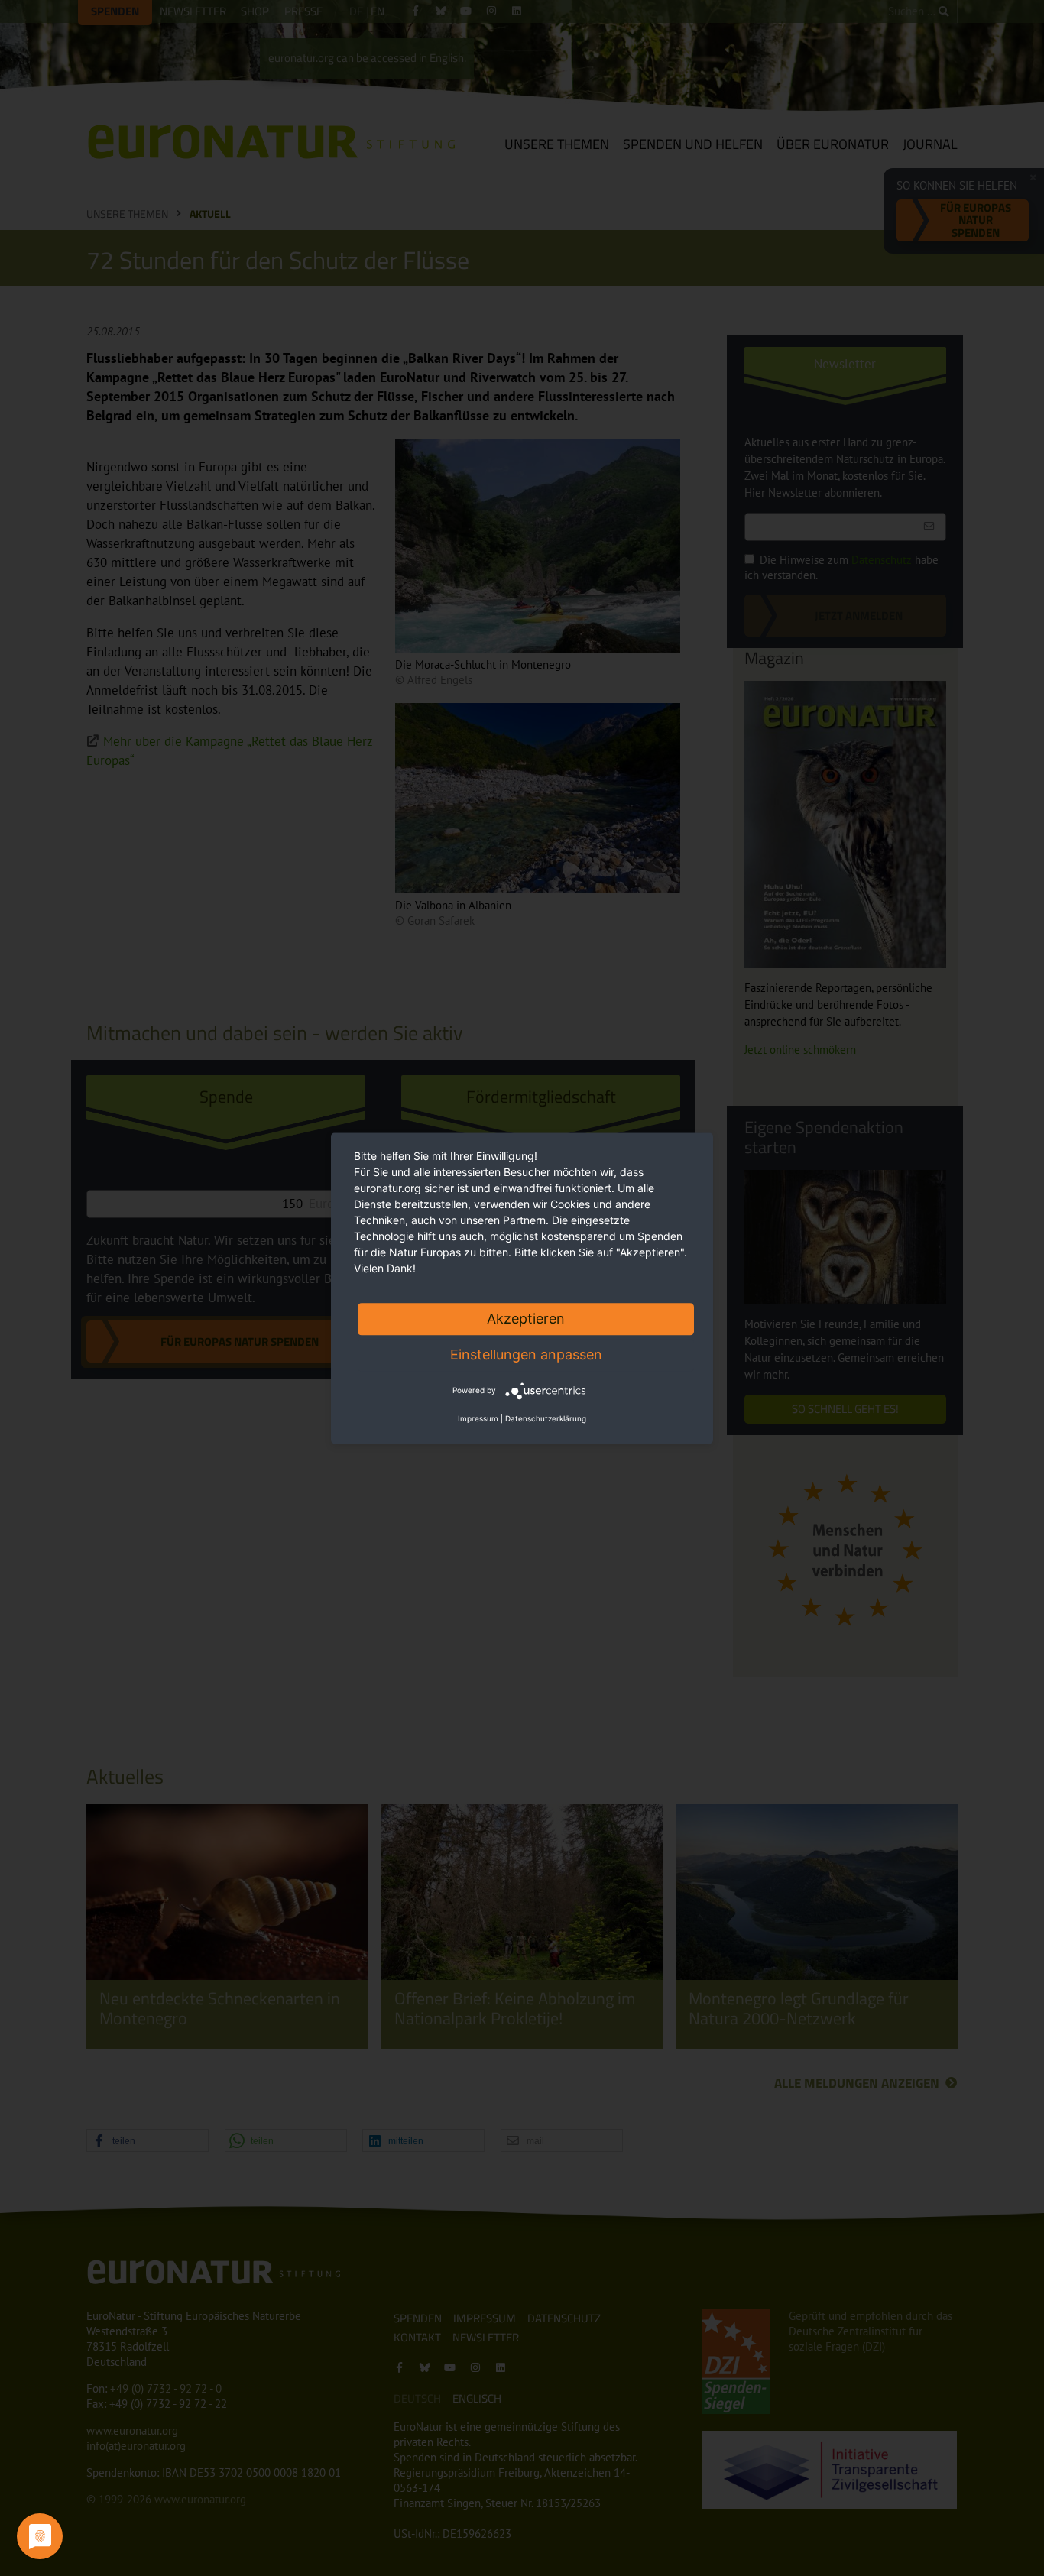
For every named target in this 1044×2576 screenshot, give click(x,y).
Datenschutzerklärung (546, 1418)
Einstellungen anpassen (526, 1354)
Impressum (478, 1418)
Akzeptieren (526, 1319)
